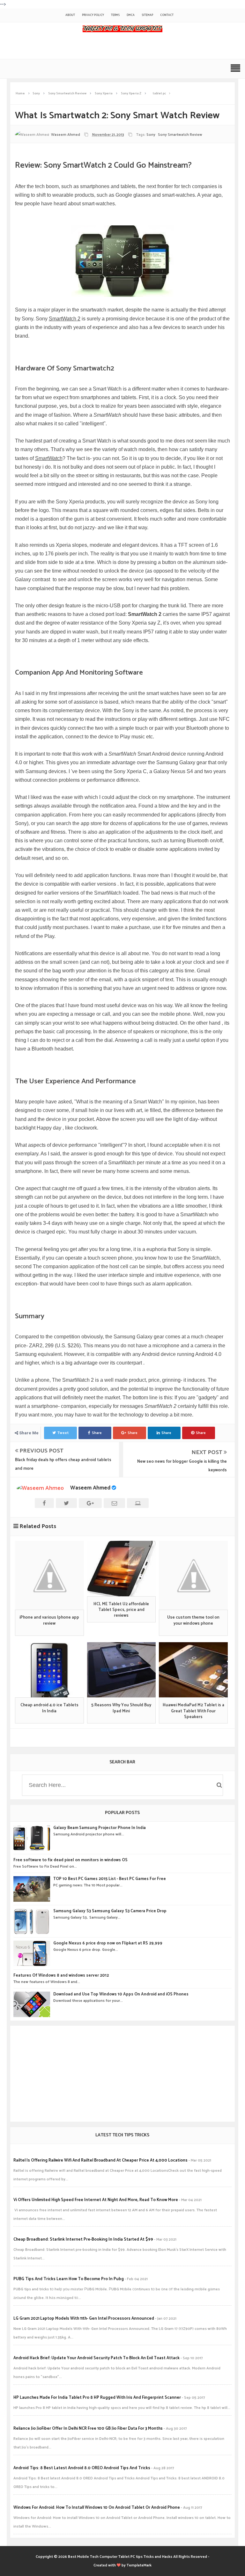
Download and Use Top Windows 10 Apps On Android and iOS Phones (121, 1994)
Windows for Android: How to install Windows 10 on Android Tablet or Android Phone (97, 2508)
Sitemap (147, 15)
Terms (115, 15)
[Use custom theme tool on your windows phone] (193, 1575)
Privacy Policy (93, 15)
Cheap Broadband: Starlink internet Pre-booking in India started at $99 (83, 2239)
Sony (151, 135)
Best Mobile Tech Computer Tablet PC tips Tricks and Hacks (120, 2557)
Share (97, 1433)
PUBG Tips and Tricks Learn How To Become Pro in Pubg (69, 2279)
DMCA (131, 15)
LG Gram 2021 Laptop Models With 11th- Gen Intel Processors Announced (84, 2319)
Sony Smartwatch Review (180, 135)
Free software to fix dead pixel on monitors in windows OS (71, 1860)
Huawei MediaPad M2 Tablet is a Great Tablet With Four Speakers (193, 1711)
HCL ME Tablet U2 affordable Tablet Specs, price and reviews (121, 1610)
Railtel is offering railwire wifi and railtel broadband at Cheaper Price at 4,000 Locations (100, 2160)
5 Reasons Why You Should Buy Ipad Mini (121, 1708)
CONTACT (167, 15)
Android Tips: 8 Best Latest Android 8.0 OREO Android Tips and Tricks (82, 2468)
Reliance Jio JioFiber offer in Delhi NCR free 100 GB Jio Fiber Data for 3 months (88, 2429)
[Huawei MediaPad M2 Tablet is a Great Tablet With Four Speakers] (193, 1670)
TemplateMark (139, 2565)
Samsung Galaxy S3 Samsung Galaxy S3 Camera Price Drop (110, 1911)
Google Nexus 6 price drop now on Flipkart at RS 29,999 (108, 1943)
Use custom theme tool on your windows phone (193, 1621)
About (70, 15)
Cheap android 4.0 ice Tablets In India (49, 1708)
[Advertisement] (122, 2074)
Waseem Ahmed (90, 1488)
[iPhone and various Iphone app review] (49, 1575)
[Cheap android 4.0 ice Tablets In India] (49, 1670)
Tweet (63, 1433)
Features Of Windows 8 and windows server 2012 (61, 1976)
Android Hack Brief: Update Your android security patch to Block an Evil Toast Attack (97, 2358)
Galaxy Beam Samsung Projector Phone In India (100, 1828)
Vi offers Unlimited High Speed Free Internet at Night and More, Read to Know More (96, 2200)
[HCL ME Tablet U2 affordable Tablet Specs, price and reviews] (122, 1568)
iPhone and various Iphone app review (49, 1621)
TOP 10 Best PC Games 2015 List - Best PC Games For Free (110, 1879)
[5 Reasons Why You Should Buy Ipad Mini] (122, 1670)
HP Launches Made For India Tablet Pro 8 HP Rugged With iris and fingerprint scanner (97, 2398)
